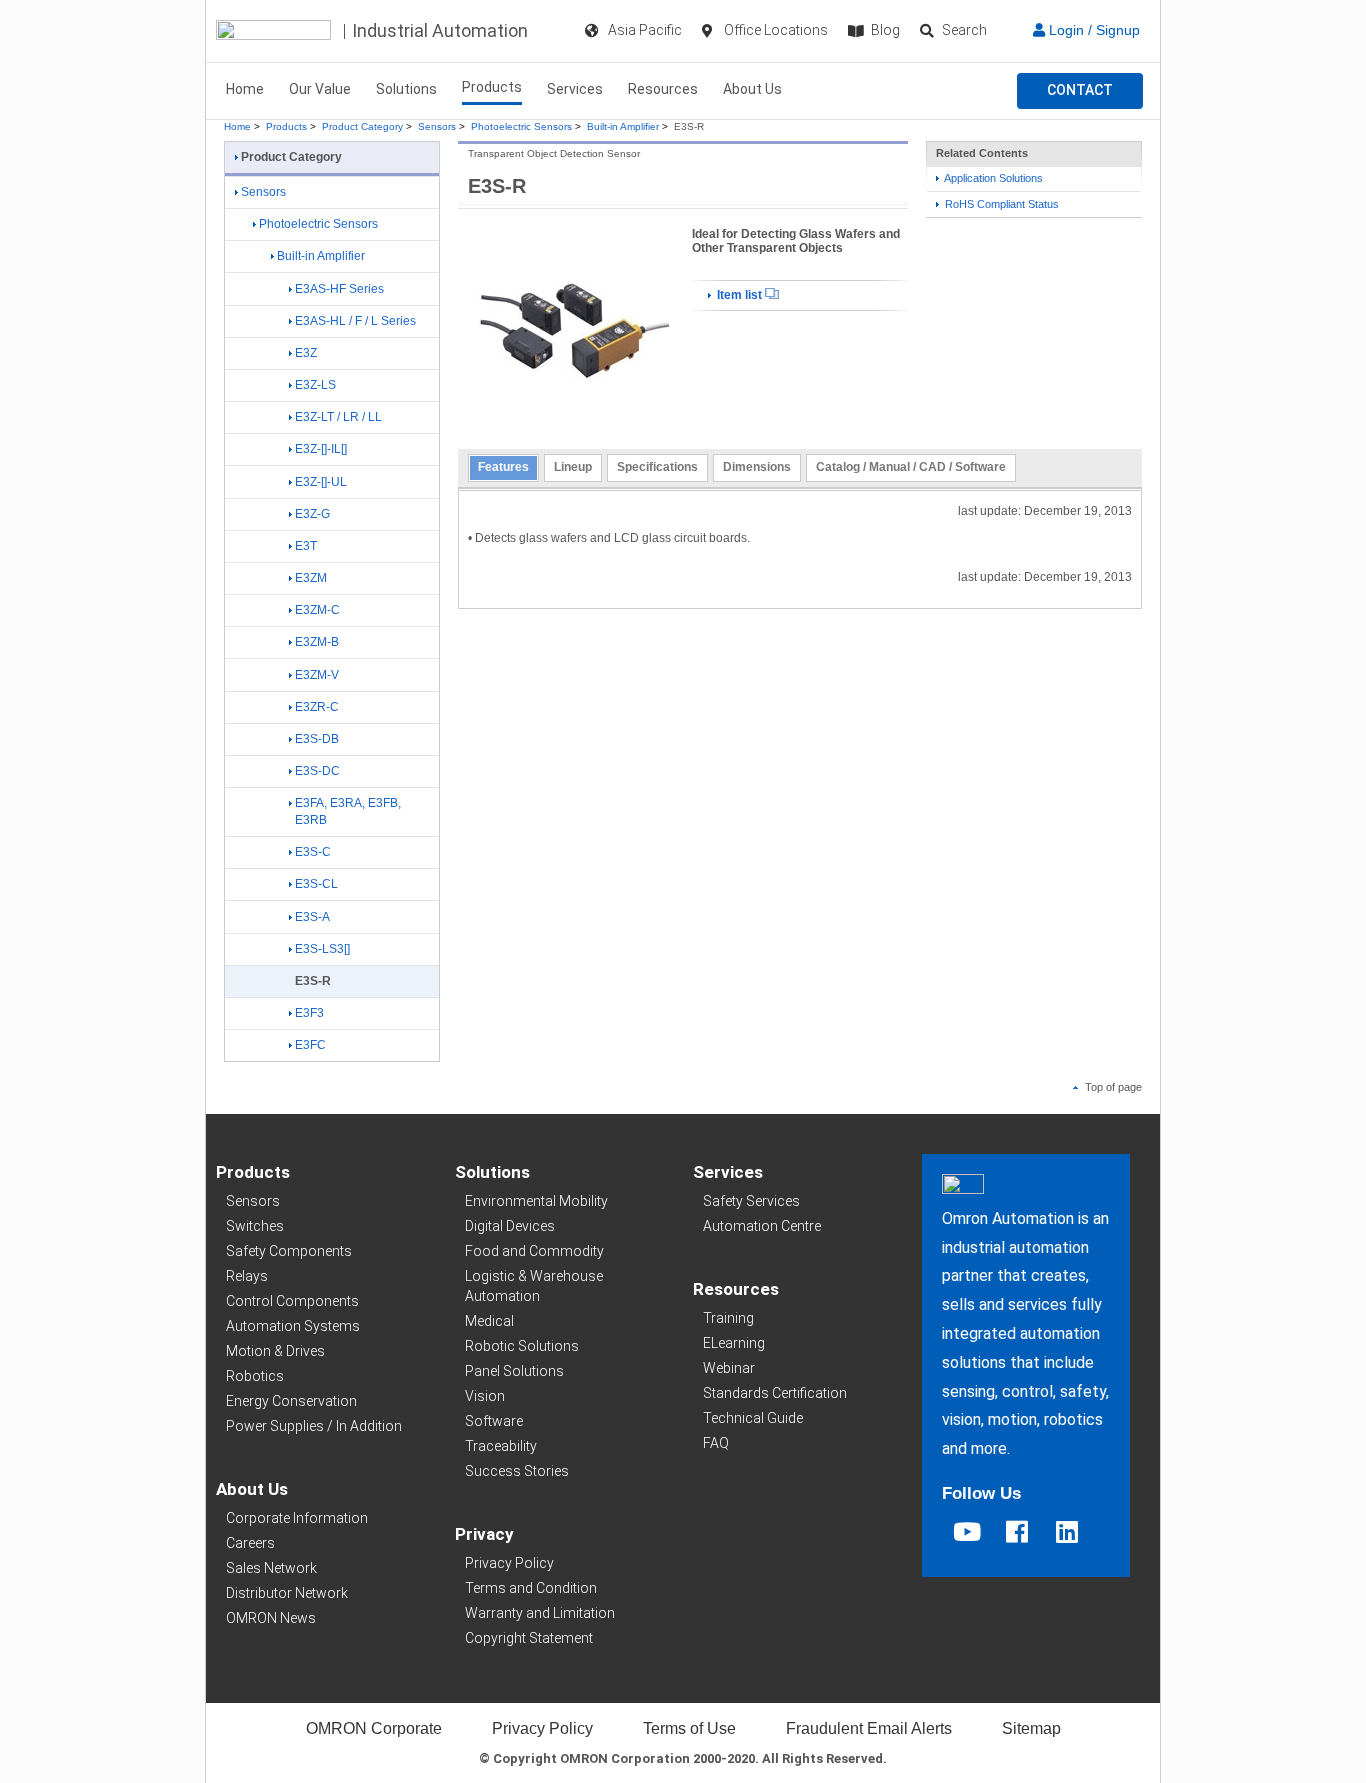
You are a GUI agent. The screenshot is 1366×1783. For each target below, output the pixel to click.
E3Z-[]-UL (321, 482)
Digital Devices (510, 1226)
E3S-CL (316, 884)
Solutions (406, 89)
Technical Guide (753, 1418)
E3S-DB (317, 739)
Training (728, 1318)
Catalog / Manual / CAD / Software (911, 467)
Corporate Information (297, 1518)
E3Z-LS (315, 385)
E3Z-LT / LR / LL (338, 417)
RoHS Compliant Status (1000, 204)
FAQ (716, 1443)
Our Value (320, 89)
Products (492, 87)
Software (494, 1421)
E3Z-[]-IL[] (321, 449)
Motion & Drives (275, 1351)
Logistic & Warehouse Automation (534, 1286)
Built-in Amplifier (623, 126)
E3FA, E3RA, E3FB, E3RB (348, 811)
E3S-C (313, 852)
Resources (663, 89)
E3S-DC (317, 771)
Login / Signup (1092, 30)
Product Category (362, 126)
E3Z (306, 353)
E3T (306, 546)
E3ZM (311, 578)
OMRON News (271, 1618)
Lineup (573, 467)
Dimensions (757, 467)
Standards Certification (775, 1393)
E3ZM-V (317, 675)
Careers (250, 1543)
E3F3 (309, 1013)
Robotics (255, 1376)
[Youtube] (967, 1532)
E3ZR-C (317, 707)
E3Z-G (312, 514)
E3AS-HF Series (339, 289)
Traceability (501, 1446)
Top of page (1112, 1087)
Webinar (729, 1368)
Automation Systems (293, 1326)
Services (575, 89)
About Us (752, 89)
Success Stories (517, 1471)
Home (245, 89)
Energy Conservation (291, 1401)
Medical (489, 1321)
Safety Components (289, 1251)
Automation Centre (762, 1226)
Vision (485, 1396)
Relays (247, 1276)
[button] (1080, 91)
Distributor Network (287, 1593)
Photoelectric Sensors (521, 126)
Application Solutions (992, 178)
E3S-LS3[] (322, 949)
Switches (255, 1226)
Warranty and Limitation (540, 1613)
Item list (739, 295)
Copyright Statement (529, 1638)
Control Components (292, 1301)
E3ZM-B (317, 642)
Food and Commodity (534, 1251)
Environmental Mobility (536, 1201)
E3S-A (312, 917)
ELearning (734, 1343)
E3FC (310, 1045)
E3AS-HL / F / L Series (355, 321)
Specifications (657, 467)
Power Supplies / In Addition (314, 1426)
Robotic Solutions (522, 1346)
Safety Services (751, 1201)
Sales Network (271, 1568)
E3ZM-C (317, 610)
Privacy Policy (509, 1563)
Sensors (437, 126)
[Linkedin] (1067, 1532)
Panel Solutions (514, 1371)
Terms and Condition (531, 1588)
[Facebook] (1017, 1532)
